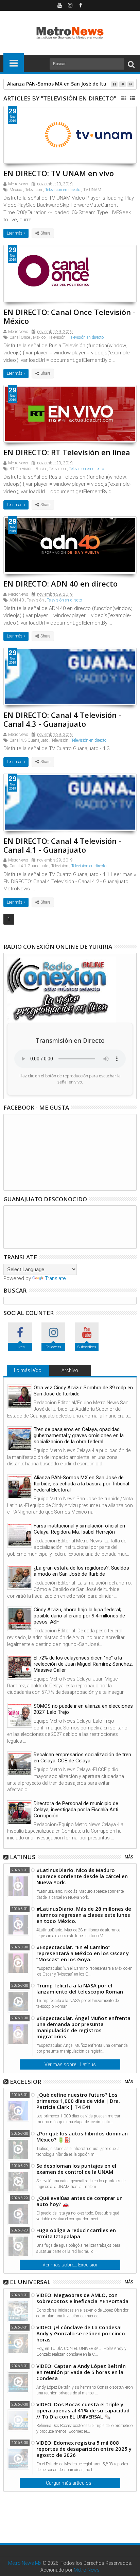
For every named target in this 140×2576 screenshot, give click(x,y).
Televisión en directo (63, 190)
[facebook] (81, 5)
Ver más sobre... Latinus (70, 2064)
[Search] (131, 64)
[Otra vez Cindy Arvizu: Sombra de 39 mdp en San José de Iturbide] (20, 1397)
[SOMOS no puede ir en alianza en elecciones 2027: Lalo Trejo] (20, 1715)
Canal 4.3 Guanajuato (29, 740)
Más (129, 1857)
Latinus (23, 1857)
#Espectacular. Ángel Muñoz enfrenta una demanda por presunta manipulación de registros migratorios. (83, 2027)
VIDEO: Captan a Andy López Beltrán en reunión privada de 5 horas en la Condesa (81, 2372)
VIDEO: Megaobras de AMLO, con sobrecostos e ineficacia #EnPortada (82, 2298)
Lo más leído (28, 1370)
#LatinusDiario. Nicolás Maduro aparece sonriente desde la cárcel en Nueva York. (82, 1876)
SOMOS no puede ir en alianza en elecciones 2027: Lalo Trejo (83, 1709)
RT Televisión (21, 469)
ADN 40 (17, 600)
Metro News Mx (25, 2563)
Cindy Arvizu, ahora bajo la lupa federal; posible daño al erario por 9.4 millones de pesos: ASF (79, 1616)
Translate (55, 1278)
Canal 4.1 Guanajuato (29, 866)
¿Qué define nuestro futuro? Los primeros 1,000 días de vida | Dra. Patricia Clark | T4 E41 (78, 2101)
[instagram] (70, 5)
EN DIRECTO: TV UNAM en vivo (59, 173)
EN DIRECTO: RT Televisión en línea (67, 452)
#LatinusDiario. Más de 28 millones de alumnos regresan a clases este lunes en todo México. (84, 1915)
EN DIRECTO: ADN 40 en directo (60, 583)
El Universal (30, 2282)
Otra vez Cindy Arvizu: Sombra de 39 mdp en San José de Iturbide (83, 1391)
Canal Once (20, 337)
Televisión (34, 190)
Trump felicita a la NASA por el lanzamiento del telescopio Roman (80, 1988)
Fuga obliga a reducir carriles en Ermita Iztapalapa (76, 2233)
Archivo (70, 1370)
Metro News (87, 2570)
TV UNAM (92, 190)
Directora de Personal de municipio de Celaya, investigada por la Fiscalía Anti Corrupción (76, 1810)
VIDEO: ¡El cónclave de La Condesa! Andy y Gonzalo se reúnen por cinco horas (81, 2333)
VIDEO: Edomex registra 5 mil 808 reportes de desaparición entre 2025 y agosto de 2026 (84, 2449)
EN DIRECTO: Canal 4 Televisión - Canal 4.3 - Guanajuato (62, 719)
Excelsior (25, 2082)
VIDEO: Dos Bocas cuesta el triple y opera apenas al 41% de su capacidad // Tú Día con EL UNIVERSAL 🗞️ (83, 2410)
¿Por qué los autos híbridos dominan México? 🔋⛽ (82, 2136)
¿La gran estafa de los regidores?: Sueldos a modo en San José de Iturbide (81, 1571)
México (16, 190)
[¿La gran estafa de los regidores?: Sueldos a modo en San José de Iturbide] (20, 1577)
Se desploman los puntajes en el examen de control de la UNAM (76, 2169)
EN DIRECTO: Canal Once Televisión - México (69, 316)
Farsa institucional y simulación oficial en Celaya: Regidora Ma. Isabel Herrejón (79, 1529)
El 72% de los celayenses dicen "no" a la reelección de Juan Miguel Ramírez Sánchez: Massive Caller (83, 1664)
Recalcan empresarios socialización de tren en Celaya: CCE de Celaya (82, 1758)
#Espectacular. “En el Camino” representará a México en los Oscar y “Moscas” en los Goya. (83, 1953)
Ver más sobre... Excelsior (70, 2265)
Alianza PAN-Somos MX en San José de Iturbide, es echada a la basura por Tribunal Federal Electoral (81, 1484)
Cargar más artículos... (70, 2483)
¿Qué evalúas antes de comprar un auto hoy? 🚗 (80, 2201)
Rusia (41, 469)
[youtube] (59, 5)
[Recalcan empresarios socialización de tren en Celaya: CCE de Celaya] (20, 1764)
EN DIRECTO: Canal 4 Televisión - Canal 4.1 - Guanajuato (62, 845)
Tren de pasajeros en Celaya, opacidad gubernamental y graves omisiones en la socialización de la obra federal (79, 1435)
